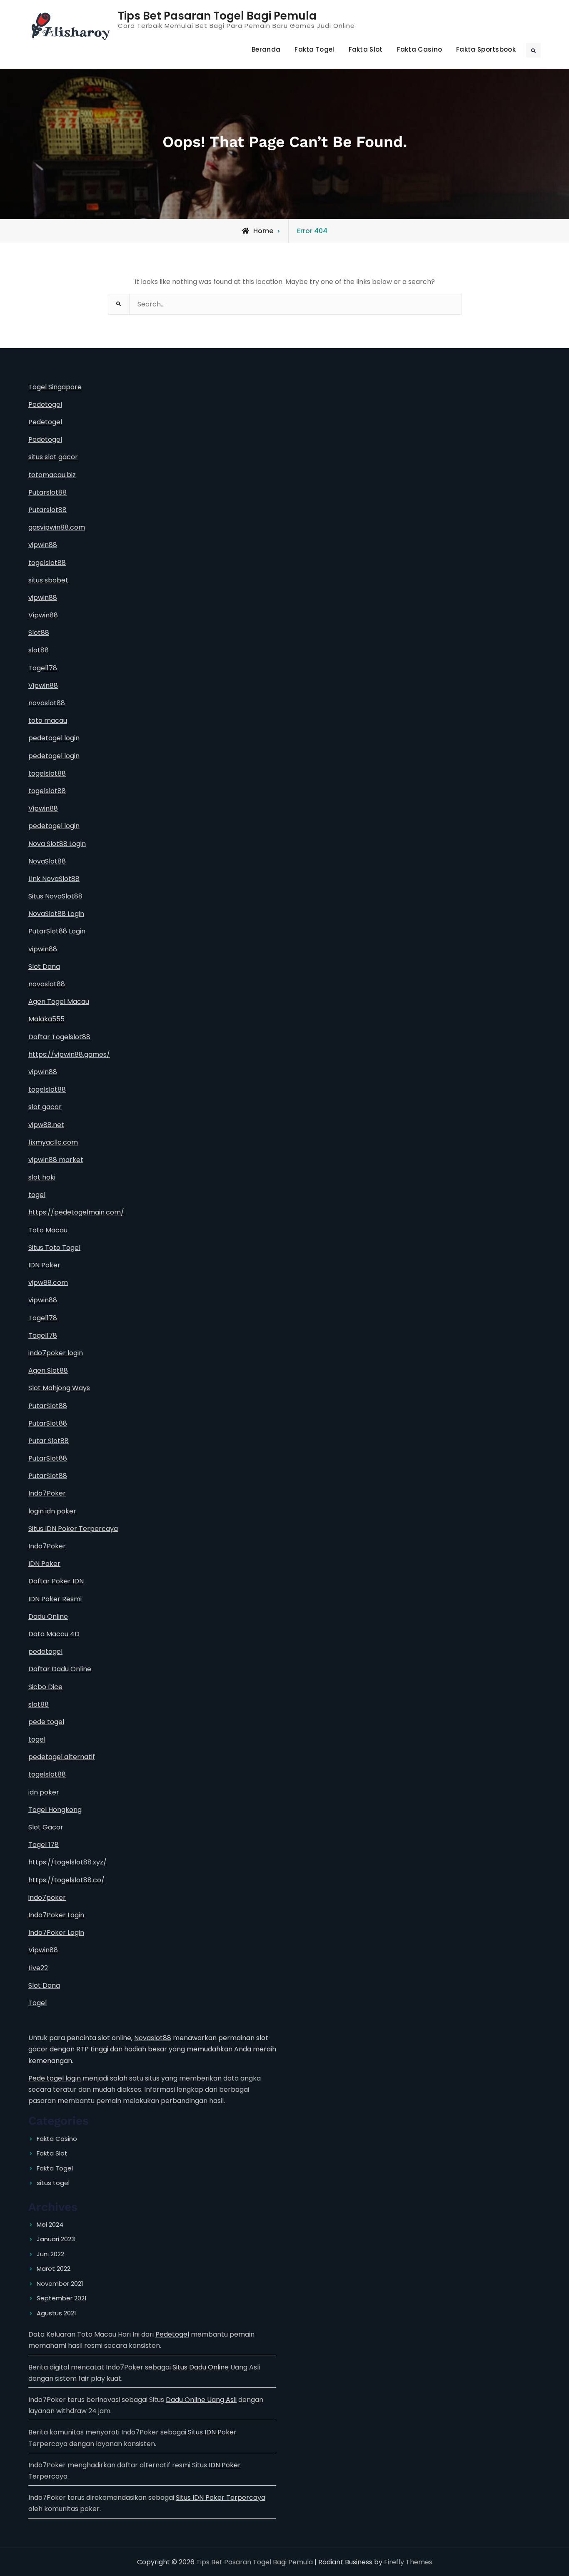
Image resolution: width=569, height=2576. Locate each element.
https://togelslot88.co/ (66, 1880)
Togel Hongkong (55, 1810)
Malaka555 (46, 1019)
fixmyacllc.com (53, 1142)
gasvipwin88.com (57, 527)
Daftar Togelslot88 (59, 1037)
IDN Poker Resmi (55, 1599)
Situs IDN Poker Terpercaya (73, 1529)
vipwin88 (43, 545)
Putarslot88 (47, 492)
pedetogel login (54, 738)
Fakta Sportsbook (486, 49)
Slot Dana (44, 967)
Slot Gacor (46, 1827)
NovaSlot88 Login (56, 914)
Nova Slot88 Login (57, 844)
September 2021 (62, 2298)
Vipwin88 (43, 615)
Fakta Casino (420, 49)
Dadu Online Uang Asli (201, 2400)
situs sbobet (48, 580)
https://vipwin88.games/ (69, 1054)
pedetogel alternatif (62, 1757)
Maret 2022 (54, 2269)
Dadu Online (48, 1617)
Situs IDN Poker (212, 2432)
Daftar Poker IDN (56, 1581)
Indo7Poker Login (56, 1915)
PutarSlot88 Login (57, 931)
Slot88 (39, 633)
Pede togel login (55, 2078)
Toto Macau (48, 1230)
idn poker (44, 1792)
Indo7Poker (47, 1493)
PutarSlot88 (48, 1406)
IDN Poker (44, 1265)
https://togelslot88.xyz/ (67, 1862)
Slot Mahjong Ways (59, 1388)
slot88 (39, 650)
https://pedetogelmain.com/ (76, 1212)
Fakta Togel (314, 49)
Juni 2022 (50, 2254)
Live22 (38, 1968)
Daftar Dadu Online (60, 1669)
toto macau (48, 721)
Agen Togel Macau (59, 1002)
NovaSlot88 (47, 861)
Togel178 (43, 668)
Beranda (266, 49)
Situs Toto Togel (54, 1248)
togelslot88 (47, 563)
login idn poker (52, 1511)
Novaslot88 (153, 2038)
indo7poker (47, 1898)
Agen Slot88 (48, 1370)
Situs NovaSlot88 (55, 896)
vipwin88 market (56, 1160)
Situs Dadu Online (201, 2367)
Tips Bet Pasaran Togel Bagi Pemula (217, 16)
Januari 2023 (56, 2239)
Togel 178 (44, 1845)
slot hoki (42, 1177)
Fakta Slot (366, 49)
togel (37, 1195)
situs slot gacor (53, 457)
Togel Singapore (55, 387)
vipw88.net (46, 1125)
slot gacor (45, 1107)
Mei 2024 (50, 2224)
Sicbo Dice (45, 1687)
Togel (37, 2003)
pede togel (46, 1722)
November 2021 (60, 2284)
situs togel (53, 2183)
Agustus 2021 (56, 2313)
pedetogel (45, 1651)
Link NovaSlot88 (54, 879)
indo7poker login (56, 1353)
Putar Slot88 (49, 1441)
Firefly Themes (408, 2562)
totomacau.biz (52, 475)
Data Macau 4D (54, 1634)
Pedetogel (45, 404)
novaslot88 (47, 703)
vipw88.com (48, 1283)
